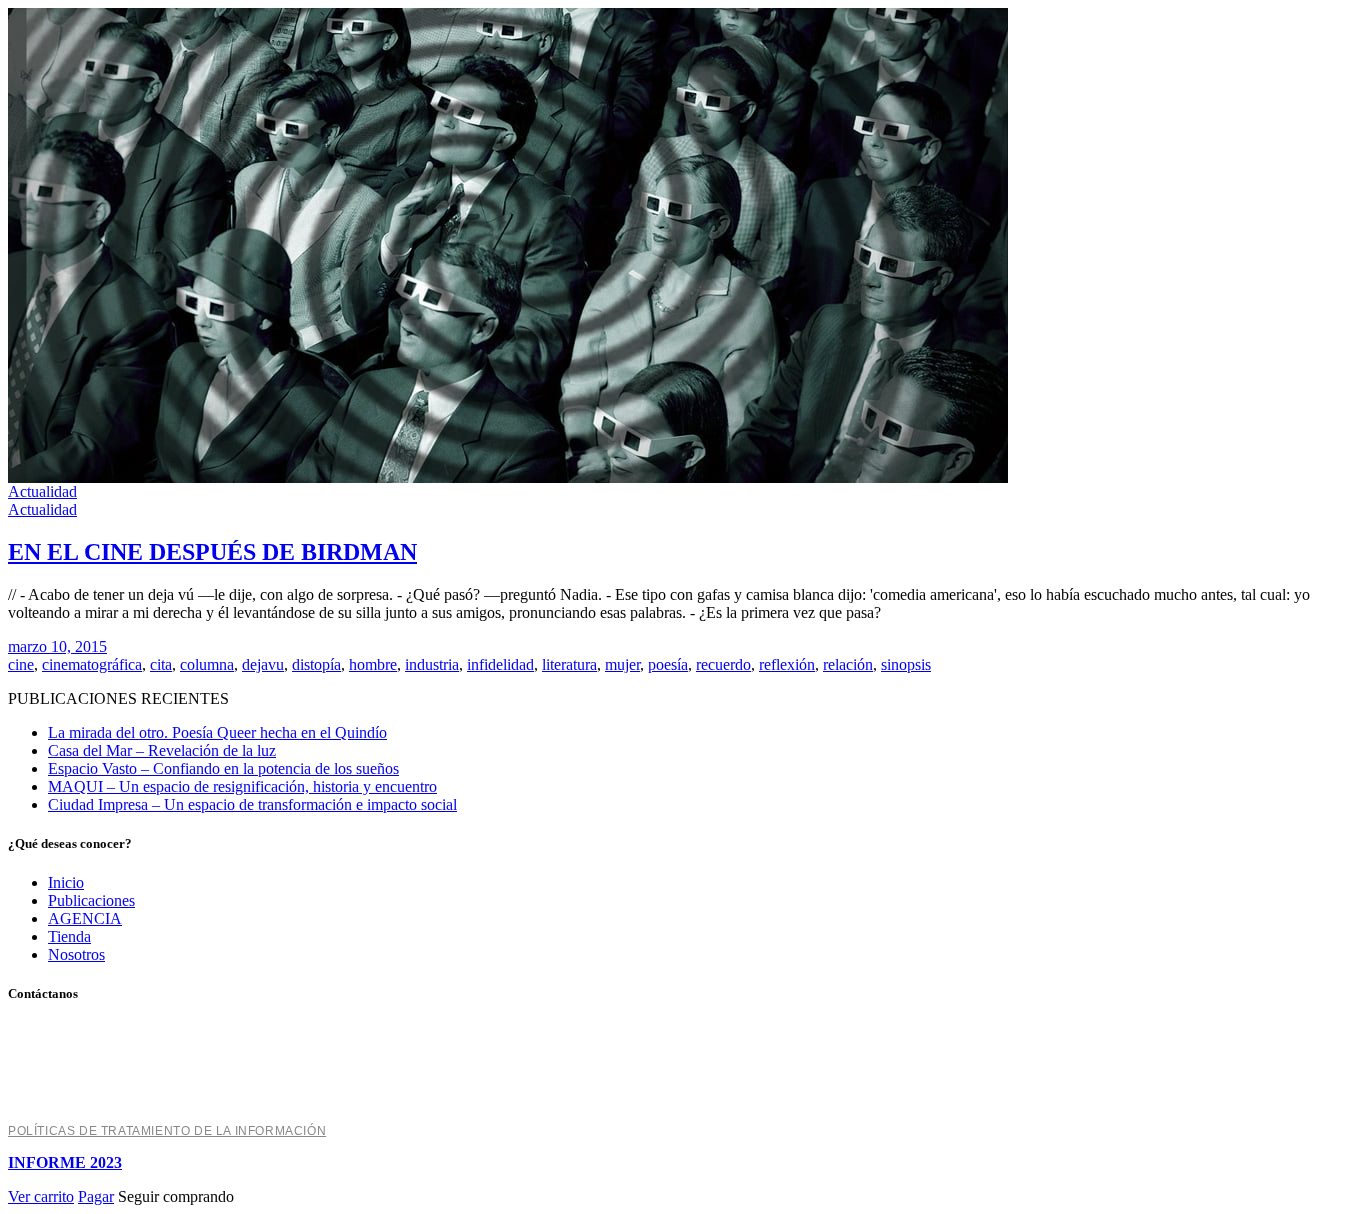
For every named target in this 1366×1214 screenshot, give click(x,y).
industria (432, 664)
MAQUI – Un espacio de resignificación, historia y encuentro (242, 786)
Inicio (66, 882)
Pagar (96, 1196)
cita (161, 664)
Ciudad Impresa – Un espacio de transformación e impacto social (252, 804)
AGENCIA (85, 918)
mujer (622, 664)
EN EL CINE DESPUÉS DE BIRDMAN (212, 552)
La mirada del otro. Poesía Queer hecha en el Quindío (217, 732)
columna (207, 664)
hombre (373, 664)
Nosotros (76, 954)
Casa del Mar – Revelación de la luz (162, 750)
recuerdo (723, 664)
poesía (668, 664)
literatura (569, 664)
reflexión (787, 664)
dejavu (263, 664)
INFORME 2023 (65, 1162)
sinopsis (906, 664)
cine (21, 664)
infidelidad (500, 664)
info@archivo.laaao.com (90, 1098)
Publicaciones (91, 900)
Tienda (69, 936)
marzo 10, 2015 (57, 646)
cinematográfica (92, 664)
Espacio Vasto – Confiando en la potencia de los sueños (223, 768)
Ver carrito (41, 1196)
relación (848, 664)
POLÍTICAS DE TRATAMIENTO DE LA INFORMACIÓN (167, 1131)
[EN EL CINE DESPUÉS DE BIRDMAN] (508, 477)
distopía (316, 664)
